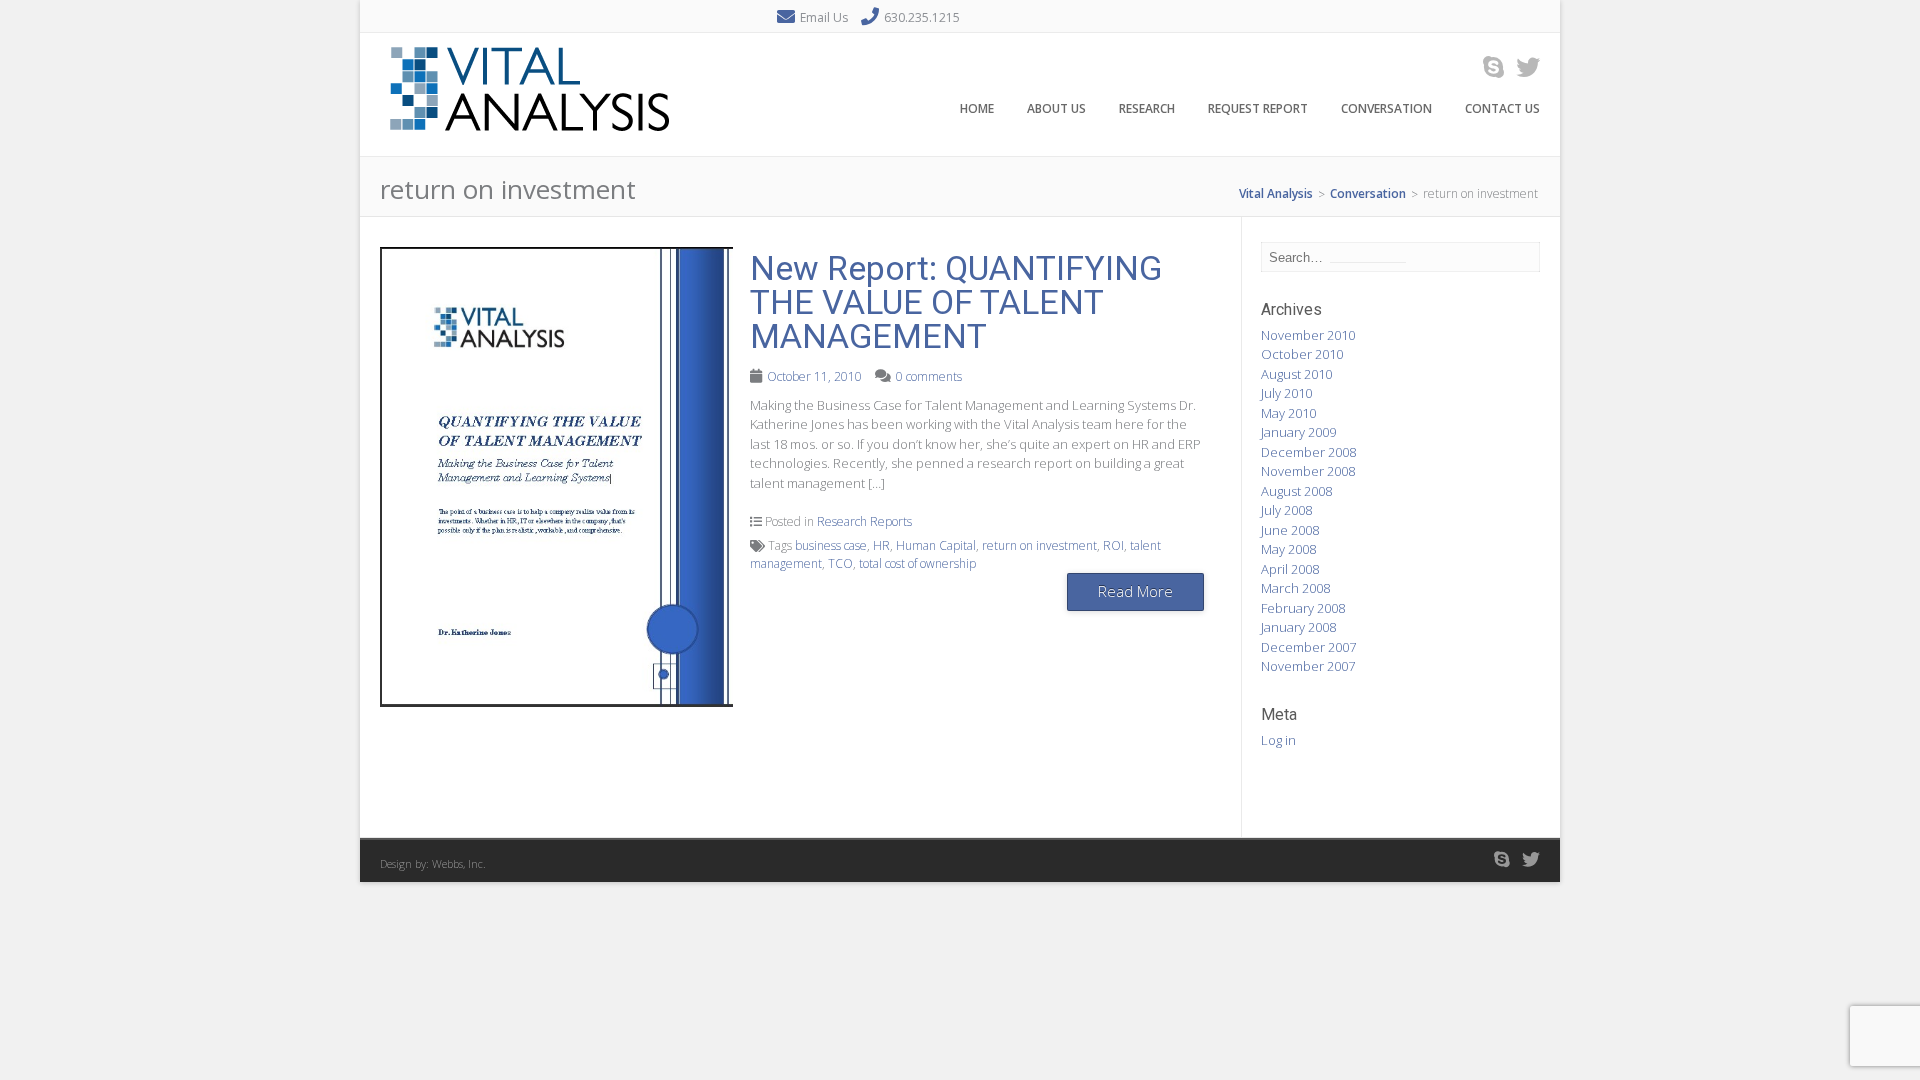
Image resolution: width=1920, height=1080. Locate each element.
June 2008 (1290, 530)
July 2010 (1286, 393)
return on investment (1039, 545)
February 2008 (1303, 608)
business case (831, 545)
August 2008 (1296, 491)
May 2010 (1288, 413)
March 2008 (1295, 588)
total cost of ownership (917, 563)
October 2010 (1302, 354)
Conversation (1386, 108)
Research (1147, 108)
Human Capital (936, 545)
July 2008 (1286, 510)
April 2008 (1290, 569)
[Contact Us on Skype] (1487, 66)
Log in (1278, 740)
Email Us (824, 17)
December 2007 (1308, 647)
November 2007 (1308, 666)
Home (977, 108)
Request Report (1258, 108)
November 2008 (1308, 471)
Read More (1135, 591)
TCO (840, 563)
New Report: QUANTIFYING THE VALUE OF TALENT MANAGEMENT (956, 302)
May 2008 (1288, 549)
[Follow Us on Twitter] (1522, 66)
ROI (1113, 545)
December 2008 (1308, 452)
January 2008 (1298, 627)
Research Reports (864, 521)
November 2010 (1308, 335)
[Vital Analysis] (530, 145)
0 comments (929, 376)
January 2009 (1298, 432)
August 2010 (1296, 374)
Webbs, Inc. (459, 863)
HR (881, 545)
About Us (1056, 108)
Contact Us (1502, 108)
